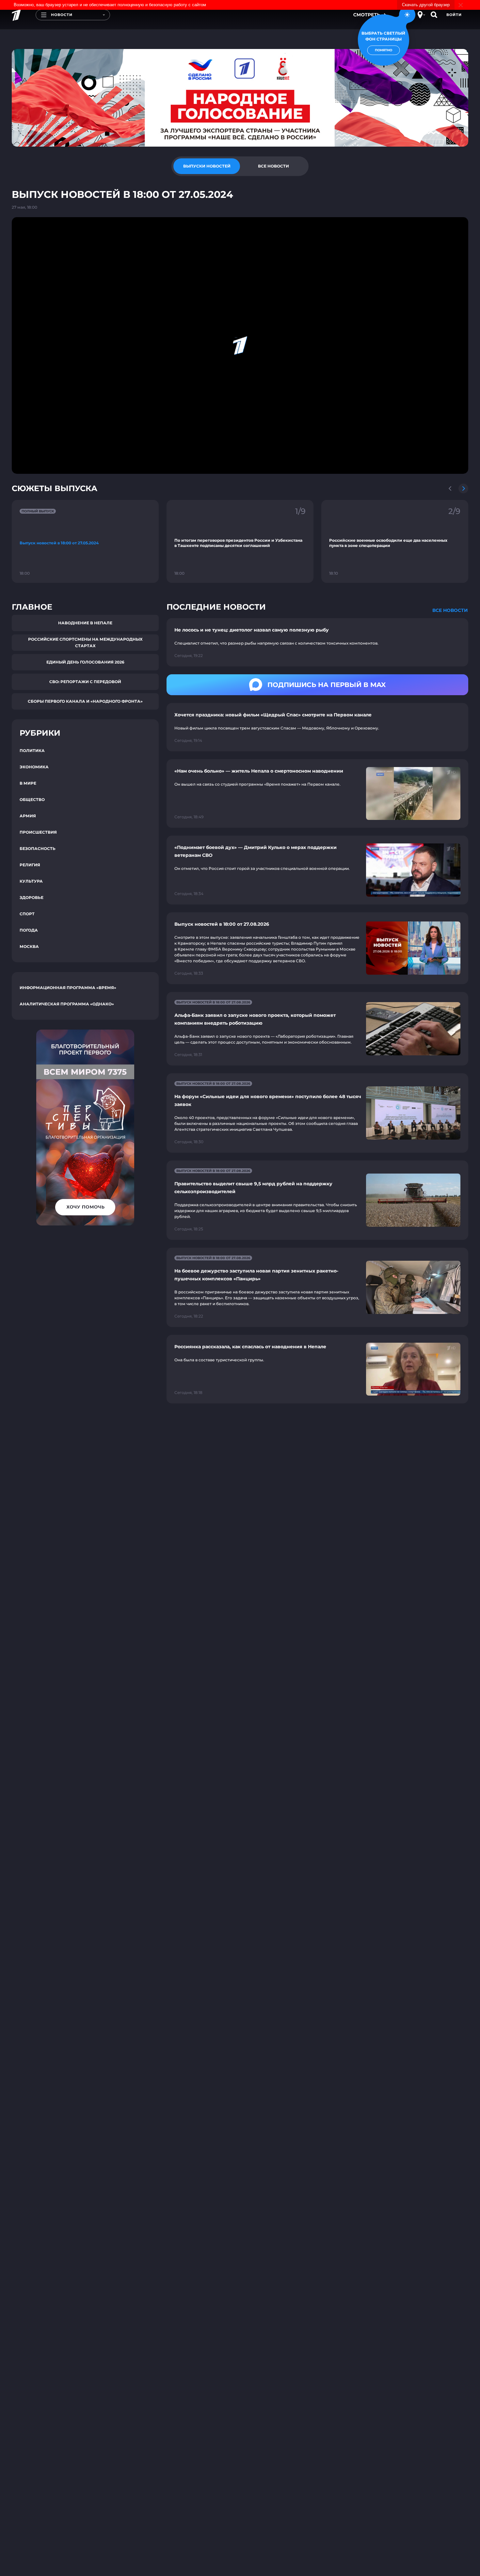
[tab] (207, 166)
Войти (454, 15)
